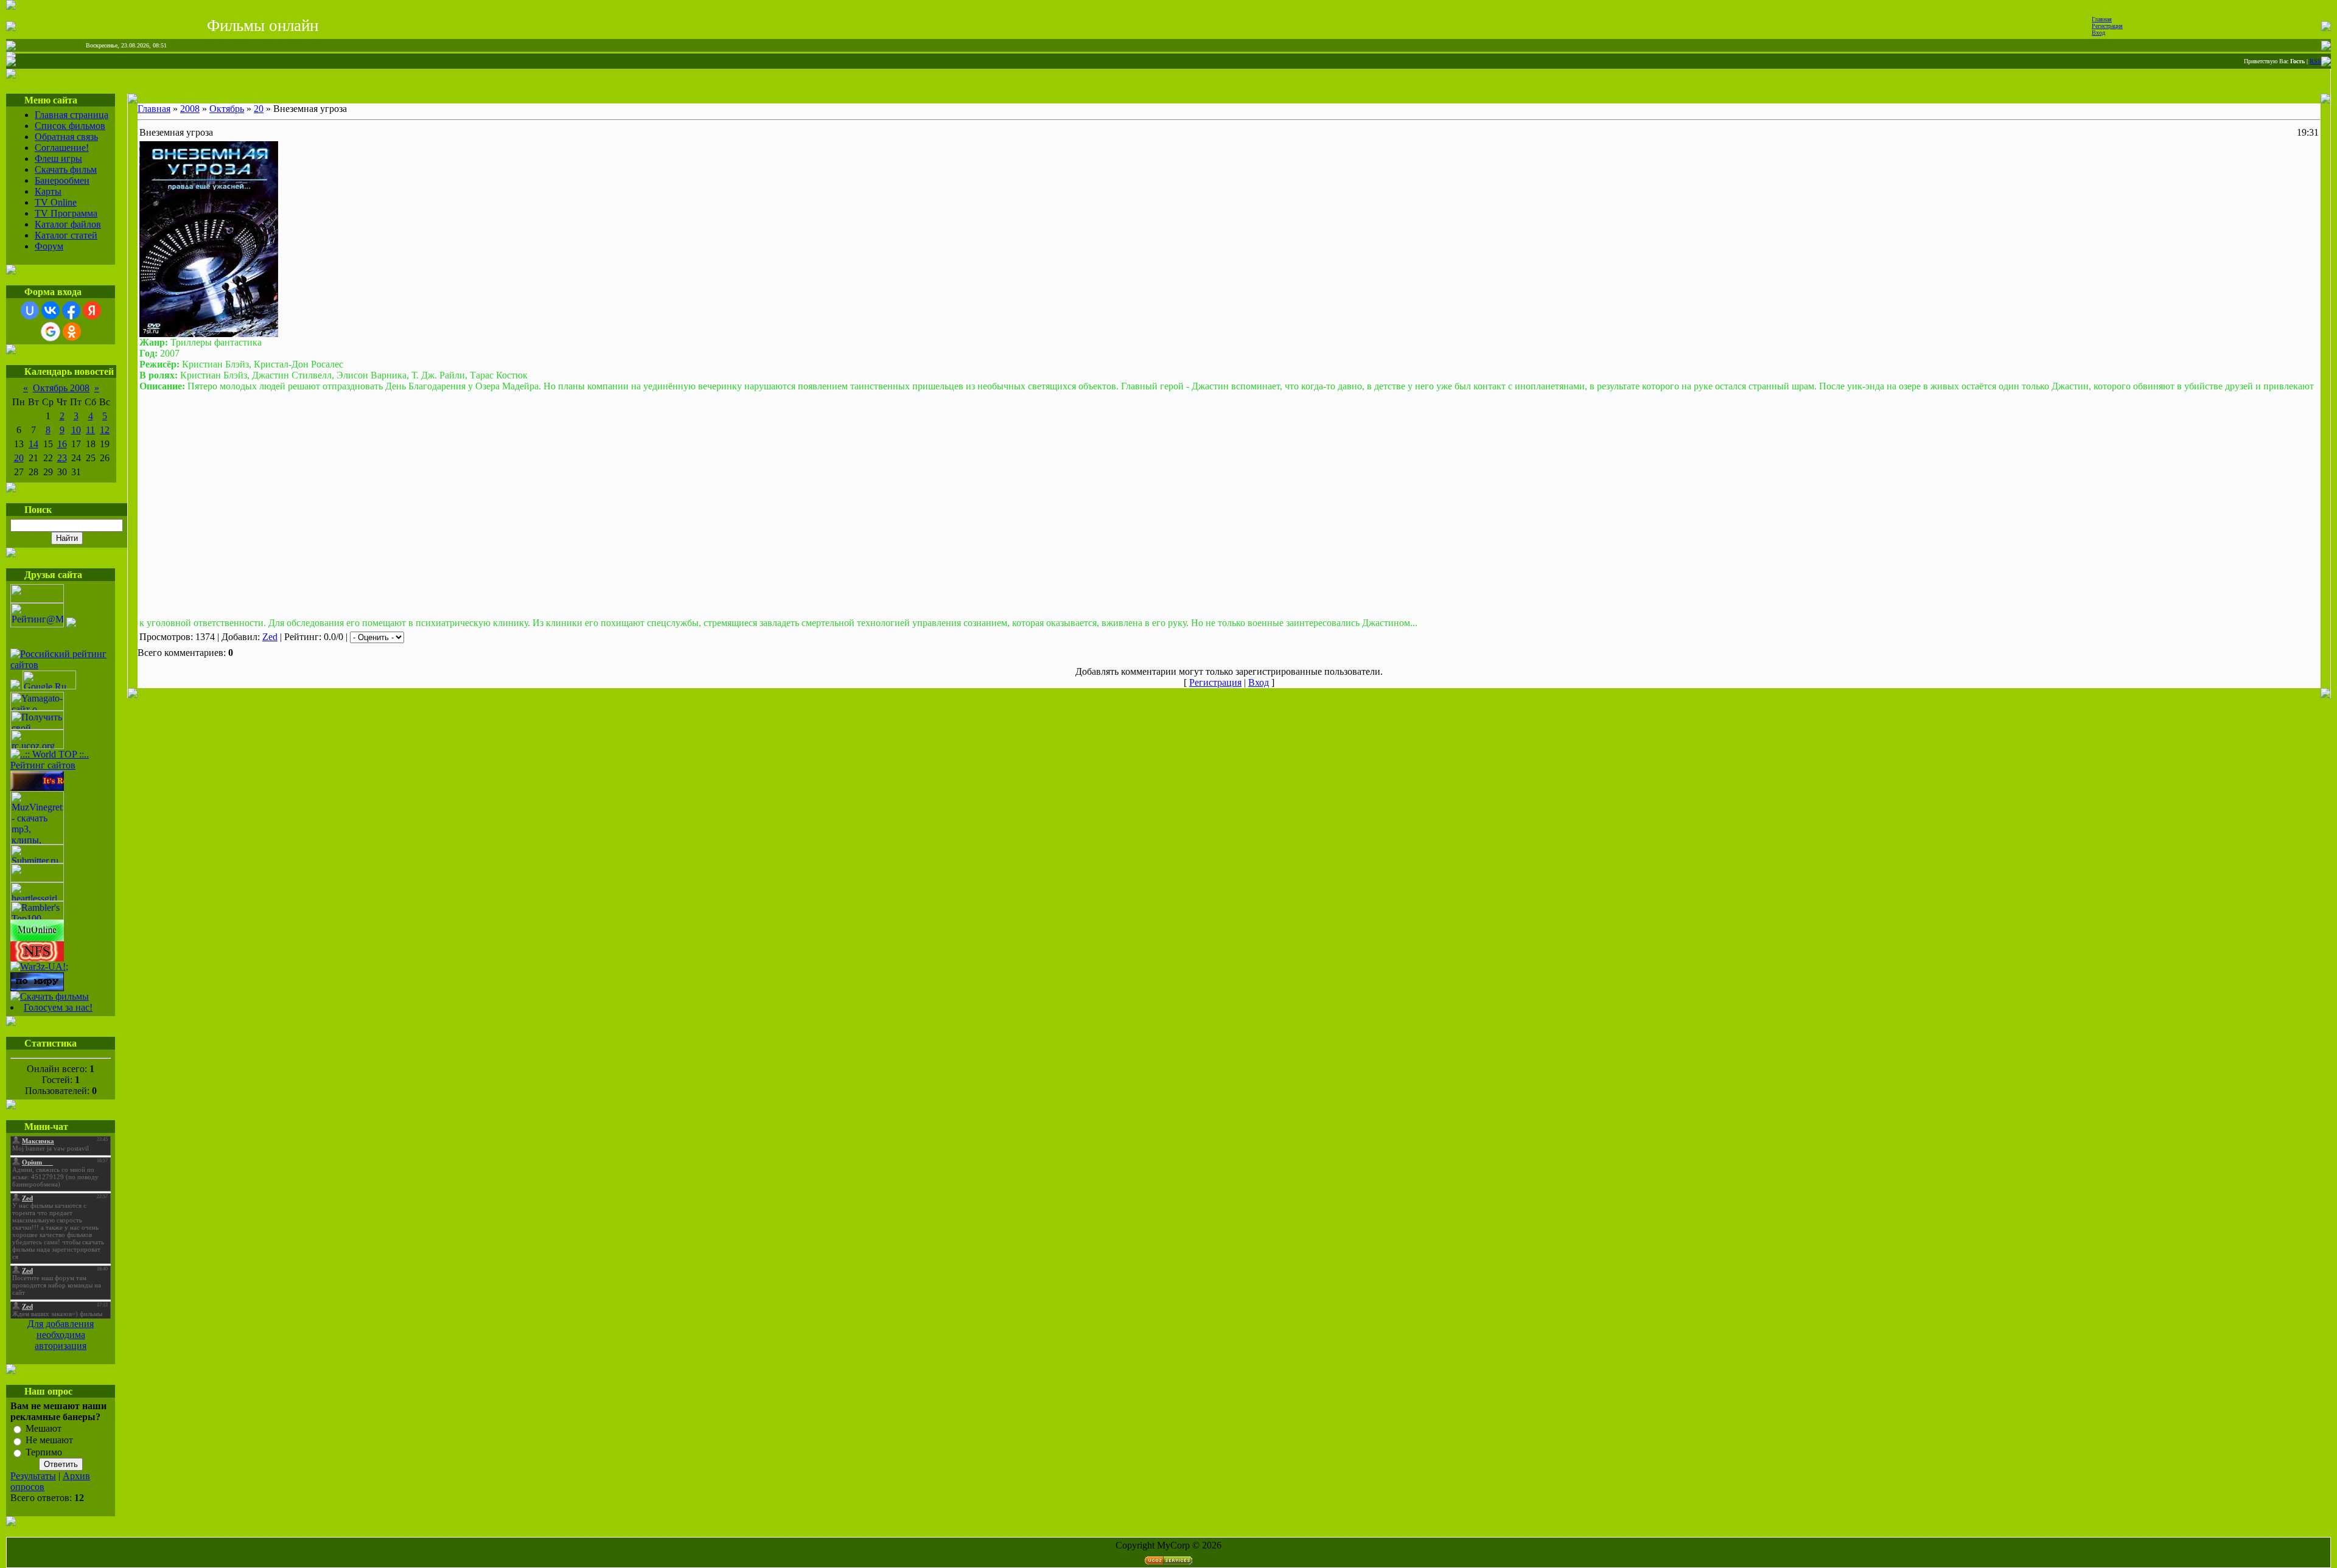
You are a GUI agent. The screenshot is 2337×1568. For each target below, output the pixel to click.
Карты (48, 191)
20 (19, 458)
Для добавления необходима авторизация (61, 1335)
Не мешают (49, 1441)
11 (90, 430)
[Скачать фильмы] (50, 996)
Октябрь (227, 109)
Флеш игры (58, 159)
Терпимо (44, 1452)
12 (105, 430)
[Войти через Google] (51, 332)
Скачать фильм (66, 169)
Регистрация (2107, 26)
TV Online (56, 202)
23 (62, 458)
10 (76, 430)
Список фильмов (70, 126)
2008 (190, 109)
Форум (49, 246)
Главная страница (72, 115)
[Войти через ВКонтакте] (51, 310)
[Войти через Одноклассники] (72, 332)
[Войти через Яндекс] (92, 310)
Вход (2098, 33)
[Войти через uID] (30, 310)
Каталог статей (66, 235)
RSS (2315, 61)
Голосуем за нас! (58, 1007)
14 (33, 444)
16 (62, 444)
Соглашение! (62, 148)
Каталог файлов (68, 224)
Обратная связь (66, 137)
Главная (2102, 19)
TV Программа (66, 213)
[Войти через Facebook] (71, 310)
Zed (270, 637)
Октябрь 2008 (61, 388)
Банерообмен (62, 180)
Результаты (33, 1476)
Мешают (44, 1428)
